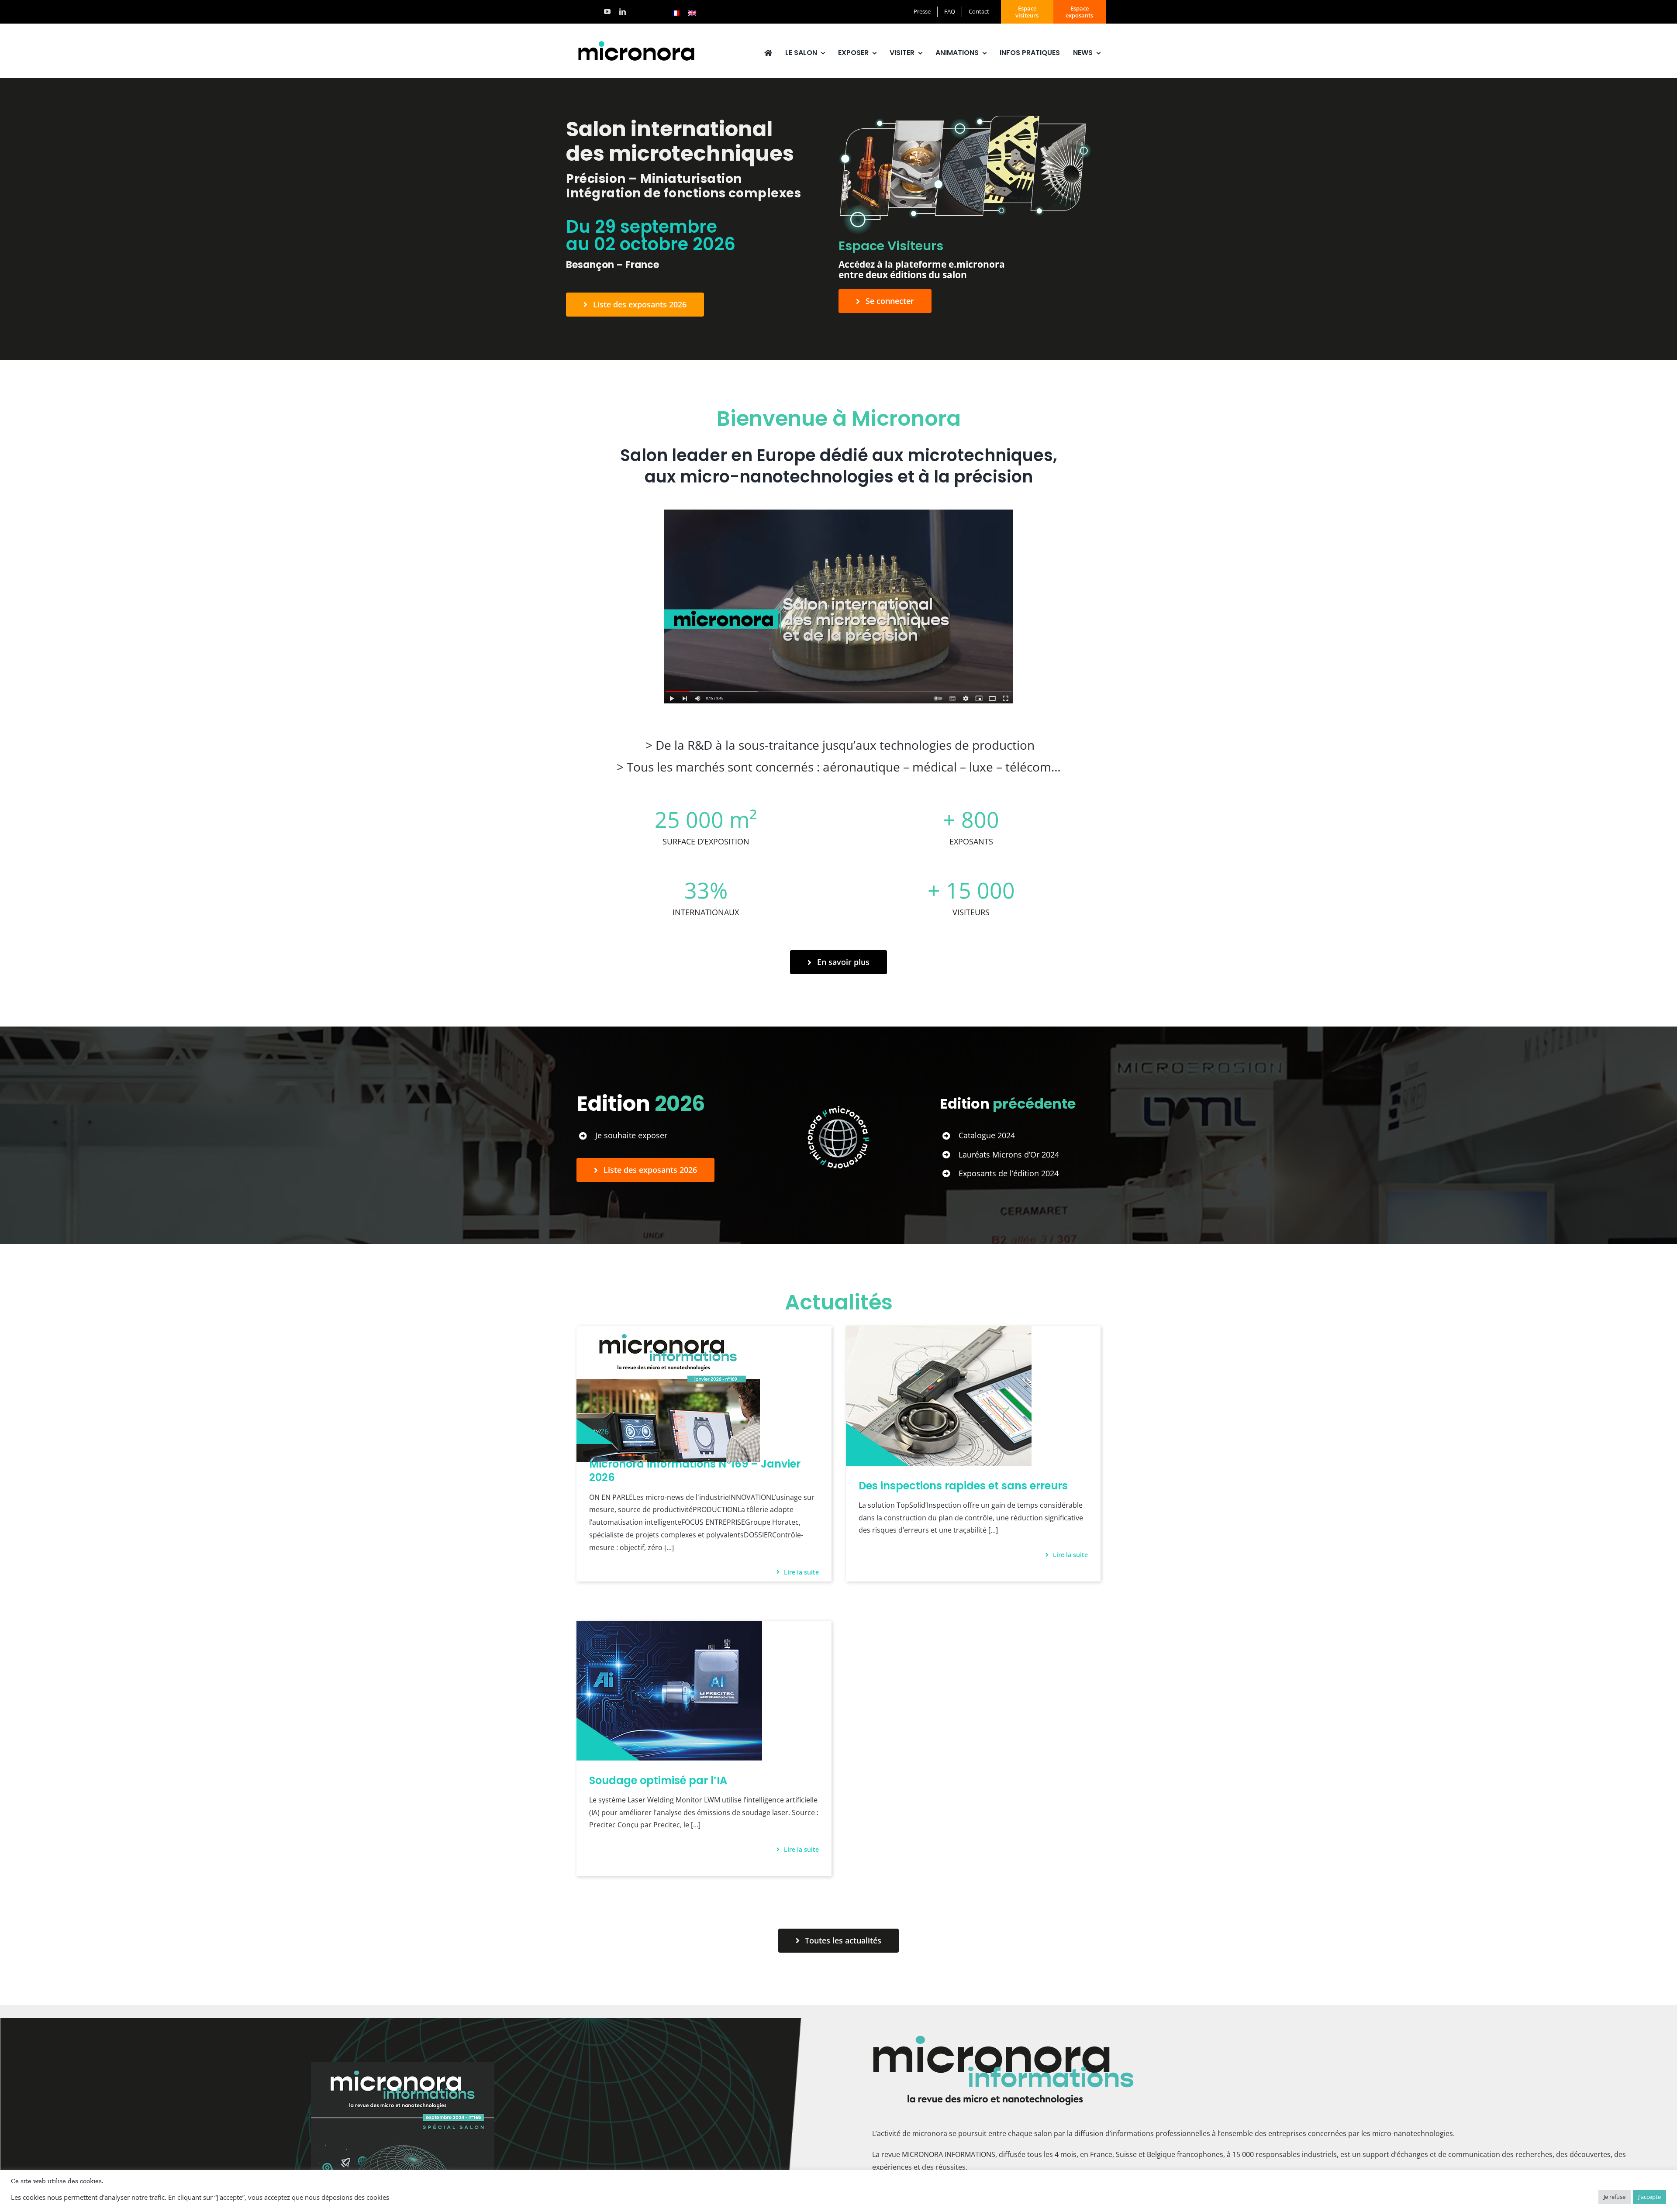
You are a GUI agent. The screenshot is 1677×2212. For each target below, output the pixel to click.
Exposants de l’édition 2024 (1009, 1173)
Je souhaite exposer (631, 1135)
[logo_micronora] (636, 42)
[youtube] (607, 12)
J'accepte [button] (1649, 2197)
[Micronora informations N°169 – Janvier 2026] (668, 1332)
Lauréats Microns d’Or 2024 (1009, 1154)
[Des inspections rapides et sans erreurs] (939, 1332)
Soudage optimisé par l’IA (658, 1780)
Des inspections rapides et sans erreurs (963, 1486)
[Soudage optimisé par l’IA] (669, 1627)
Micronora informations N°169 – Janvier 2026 (695, 1471)
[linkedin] (623, 12)
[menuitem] (676, 13)
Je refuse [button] (1615, 2197)
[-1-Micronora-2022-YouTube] (838, 513)
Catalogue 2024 (987, 1135)
